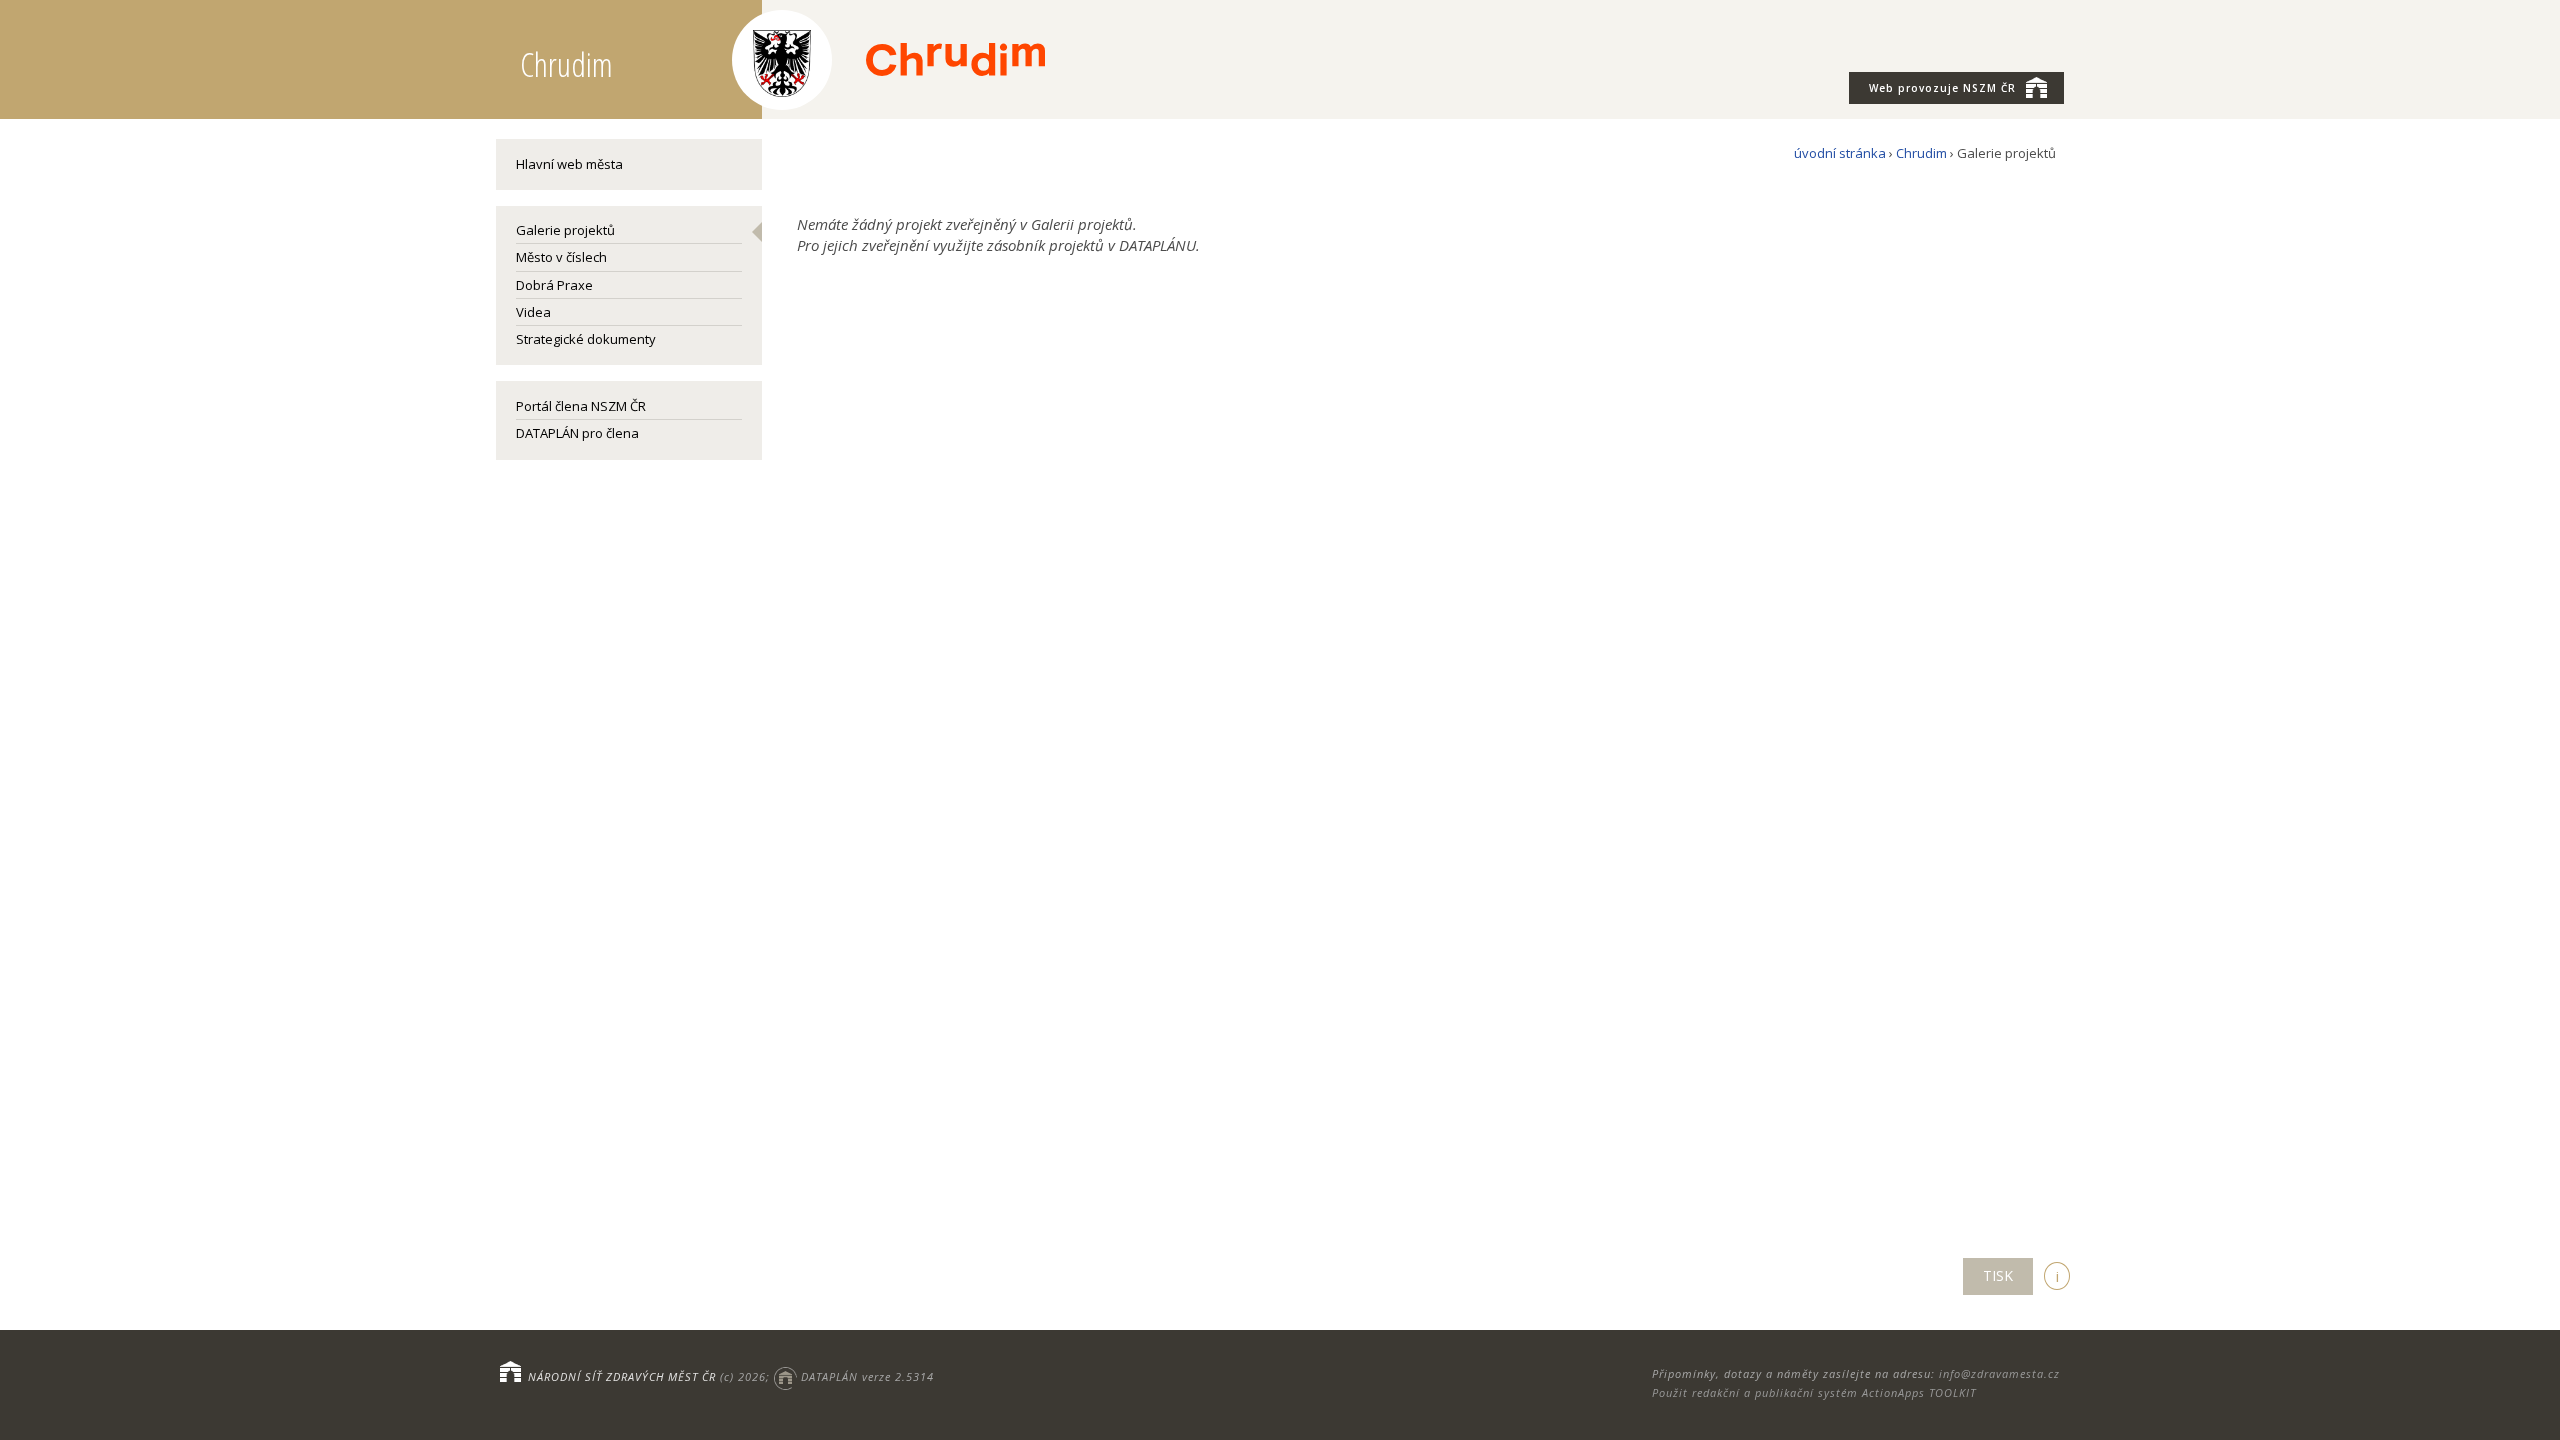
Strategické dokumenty (586, 339)
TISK (1998, 1275)
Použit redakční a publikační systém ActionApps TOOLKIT (1814, 1392)
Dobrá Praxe (554, 285)
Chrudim (1921, 153)
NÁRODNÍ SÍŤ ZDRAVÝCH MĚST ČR (622, 1376)
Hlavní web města (569, 164)
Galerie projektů (565, 230)
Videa (533, 312)
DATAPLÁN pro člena (577, 433)
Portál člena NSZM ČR (581, 406)
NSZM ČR (1942, 88)
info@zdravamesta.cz (1999, 1373)
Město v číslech (561, 257)
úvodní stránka (1840, 153)
